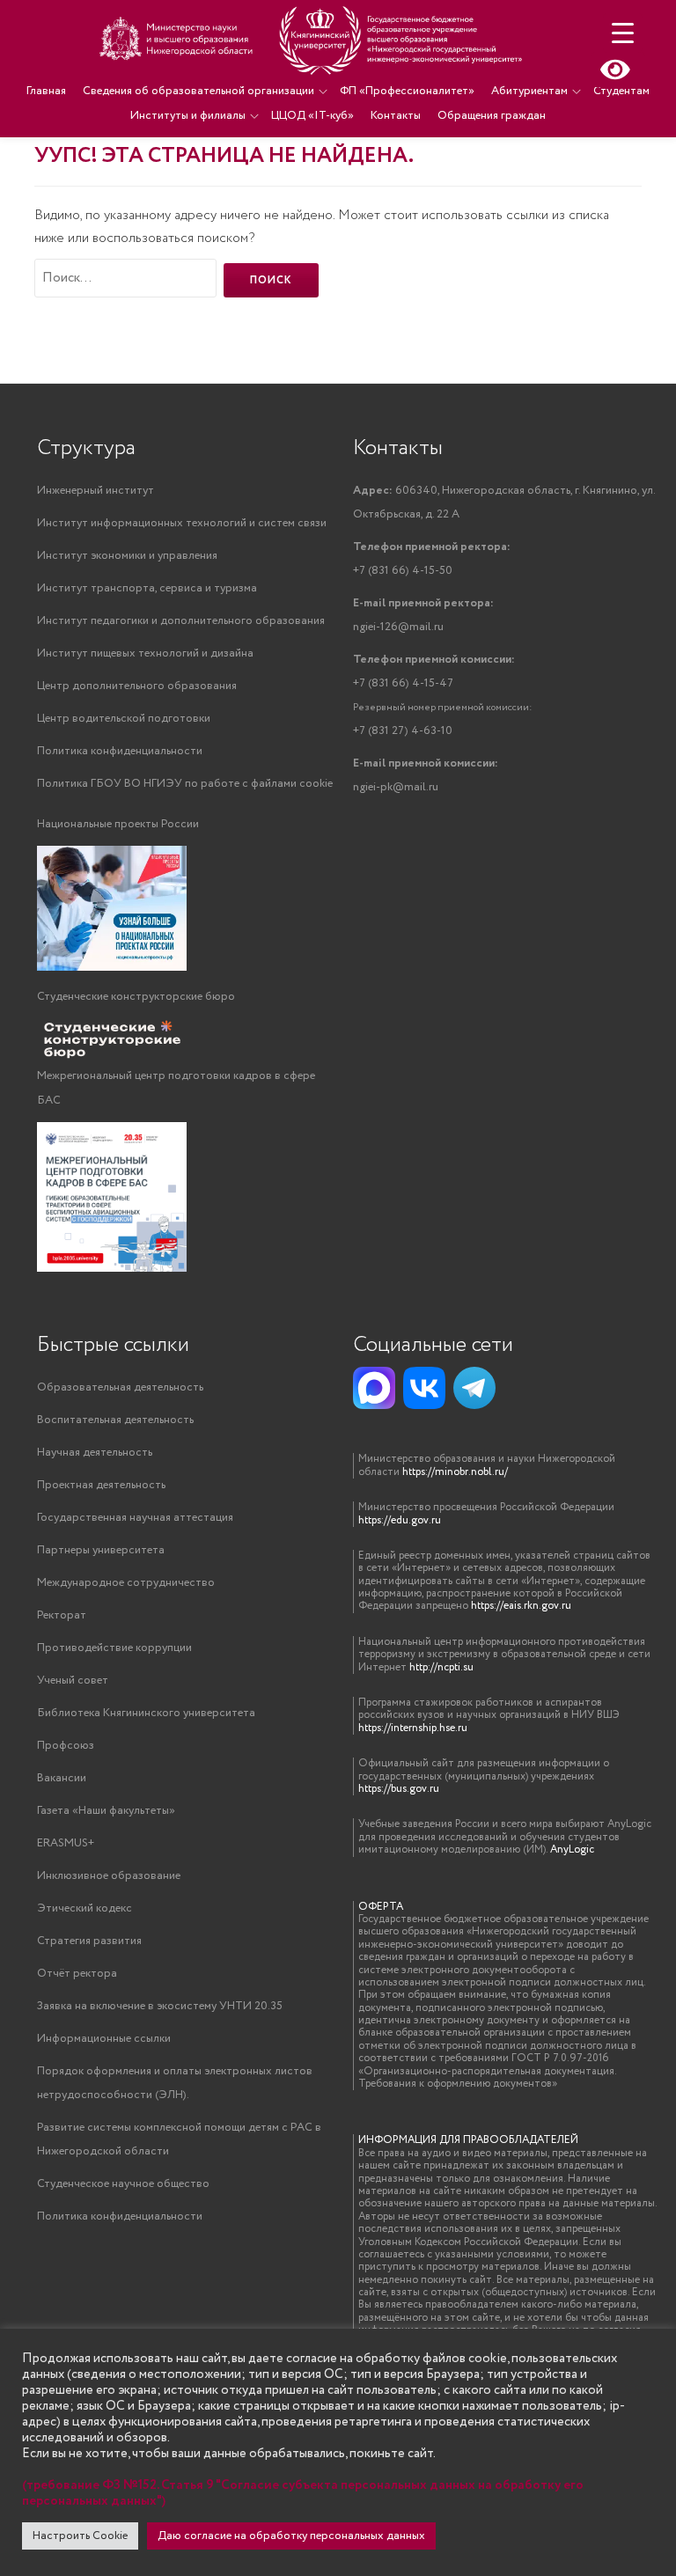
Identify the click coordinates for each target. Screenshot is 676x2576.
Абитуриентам (529, 91)
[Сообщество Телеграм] (474, 1388)
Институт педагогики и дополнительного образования (181, 621)
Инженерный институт (96, 491)
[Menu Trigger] (623, 33)
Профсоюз (66, 1746)
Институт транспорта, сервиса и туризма (147, 588)
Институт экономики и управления (127, 556)
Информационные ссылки (104, 2039)
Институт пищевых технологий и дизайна (145, 653)
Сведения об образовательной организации (198, 91)
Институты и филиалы (188, 116)
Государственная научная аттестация (135, 1518)
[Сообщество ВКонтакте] (424, 1388)
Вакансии (62, 1778)
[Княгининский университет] (313, 40)
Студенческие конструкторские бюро (136, 997)
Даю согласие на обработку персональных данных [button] (291, 2536)
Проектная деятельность (101, 1485)
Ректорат (62, 1615)
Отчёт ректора (77, 1974)
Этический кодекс (84, 1908)
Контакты (396, 116)
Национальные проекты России (118, 824)
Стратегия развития (89, 1941)
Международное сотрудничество (126, 1583)
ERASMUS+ (66, 1843)
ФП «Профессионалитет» (407, 91)
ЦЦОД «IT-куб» (312, 116)
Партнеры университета (101, 1550)
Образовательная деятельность (120, 1387)
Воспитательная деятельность (115, 1420)
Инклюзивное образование (109, 1876)
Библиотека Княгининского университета (146, 1713)
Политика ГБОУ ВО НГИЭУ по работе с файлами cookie (185, 784)
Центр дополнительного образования (137, 686)
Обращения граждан (492, 116)
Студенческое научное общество (123, 2184)
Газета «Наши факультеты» (106, 1811)
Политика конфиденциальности (120, 751)
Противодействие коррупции (114, 1648)
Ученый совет (73, 1681)
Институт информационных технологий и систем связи (182, 523)
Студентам (621, 91)
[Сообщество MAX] (374, 1388)
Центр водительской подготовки (124, 719)
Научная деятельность (95, 1453)
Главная (46, 91)
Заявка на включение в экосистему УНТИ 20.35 (160, 2006)
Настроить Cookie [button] (80, 2536)
